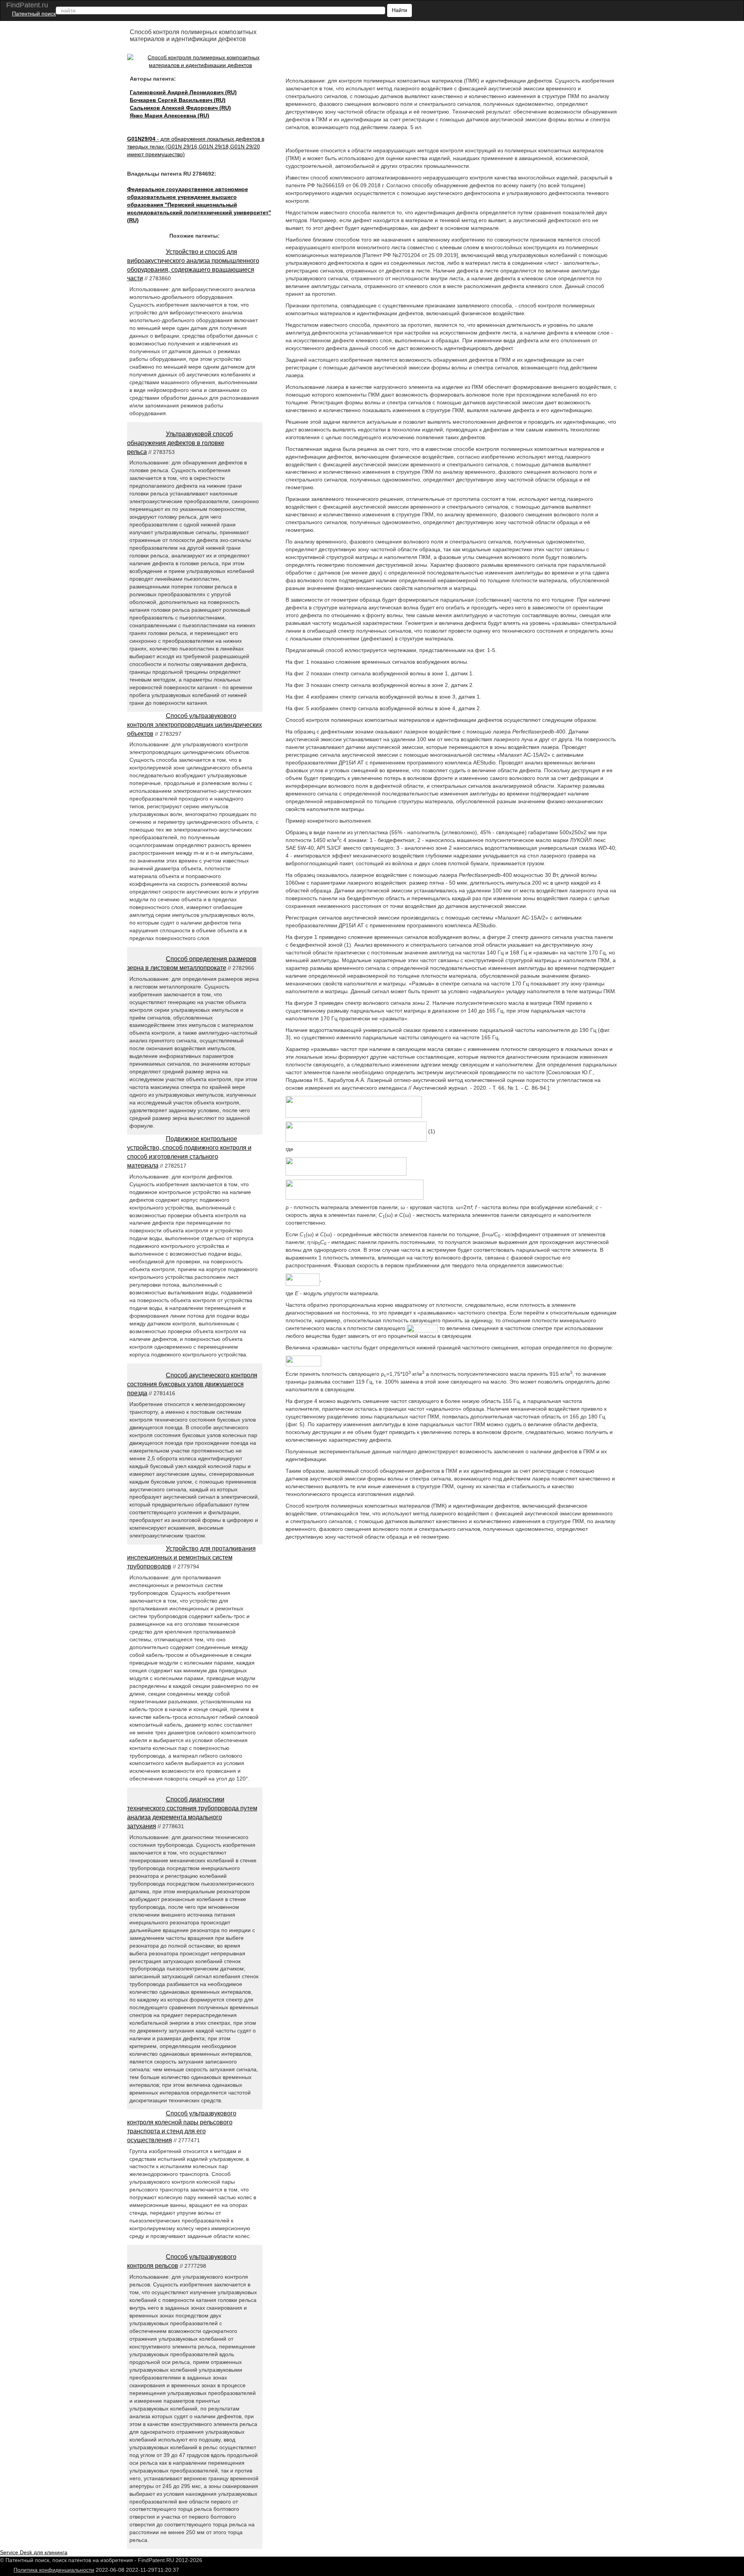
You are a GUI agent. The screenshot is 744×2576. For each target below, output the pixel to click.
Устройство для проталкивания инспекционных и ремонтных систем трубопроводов (191, 1557)
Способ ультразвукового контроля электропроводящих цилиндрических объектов (195, 725)
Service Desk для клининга (34, 2552)
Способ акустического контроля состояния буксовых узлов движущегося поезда (192, 1384)
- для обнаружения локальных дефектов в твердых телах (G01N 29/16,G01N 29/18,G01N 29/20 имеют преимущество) (196, 147)
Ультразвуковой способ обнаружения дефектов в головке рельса (180, 443)
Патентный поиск (34, 14)
